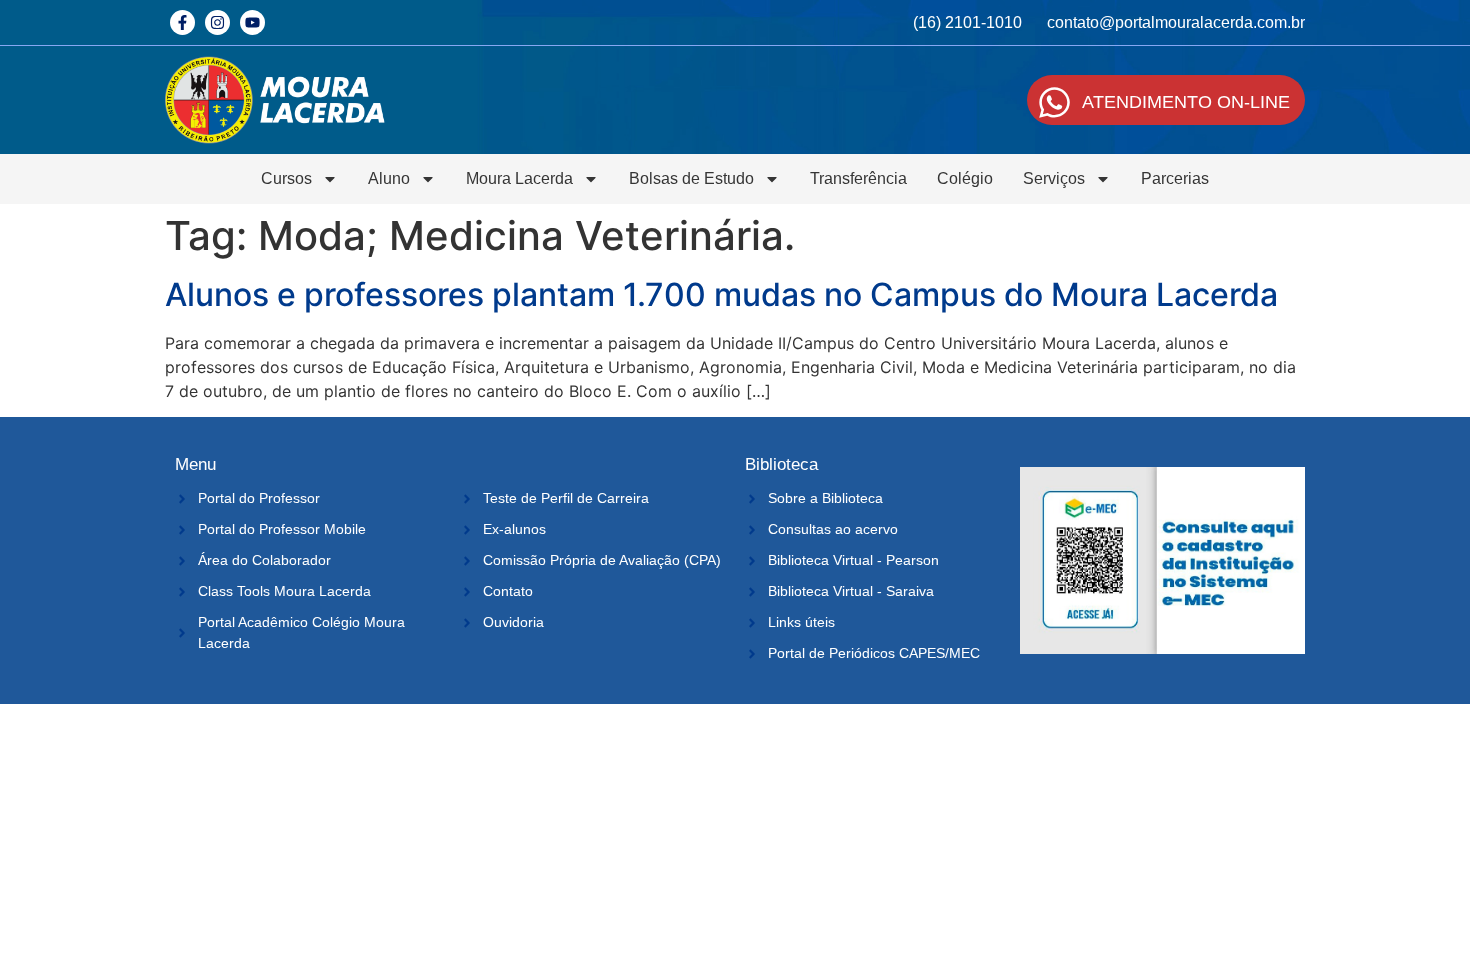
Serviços (1054, 178)
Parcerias (1175, 178)
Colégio (965, 178)
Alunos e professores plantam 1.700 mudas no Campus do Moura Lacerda (721, 294)
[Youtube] (252, 22)
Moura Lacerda (519, 178)
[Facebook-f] (182, 22)
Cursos (286, 178)
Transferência (858, 178)
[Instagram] (217, 22)
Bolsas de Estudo (691, 178)
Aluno (389, 178)
